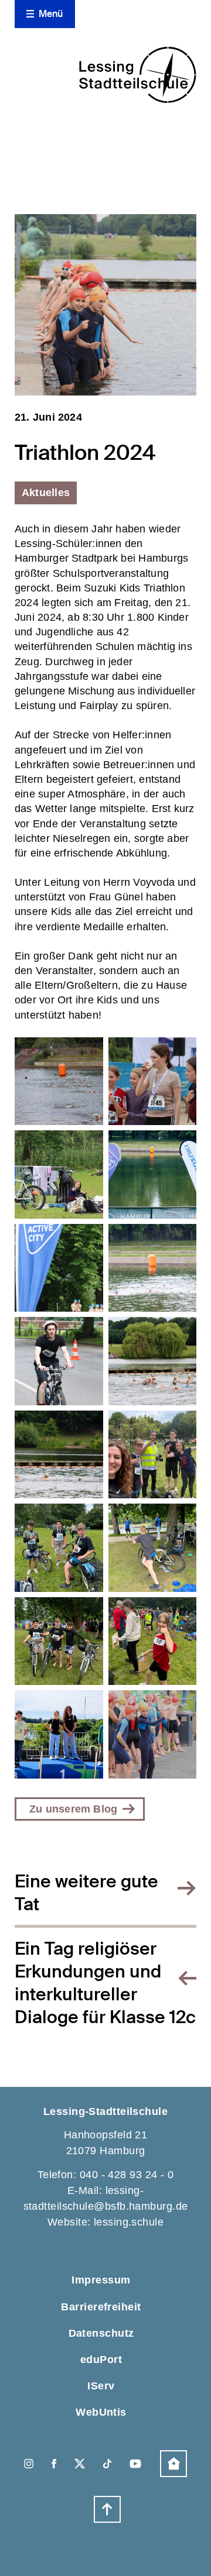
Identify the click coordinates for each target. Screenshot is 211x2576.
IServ (101, 2386)
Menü (51, 14)
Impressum (101, 2280)
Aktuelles (46, 493)
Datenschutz (101, 2333)
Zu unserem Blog (73, 1809)
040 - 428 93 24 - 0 (127, 2175)
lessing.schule (129, 2222)
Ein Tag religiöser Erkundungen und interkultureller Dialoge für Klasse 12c (105, 1983)
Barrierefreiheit (101, 2307)
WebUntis (101, 2412)
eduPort (101, 2360)
